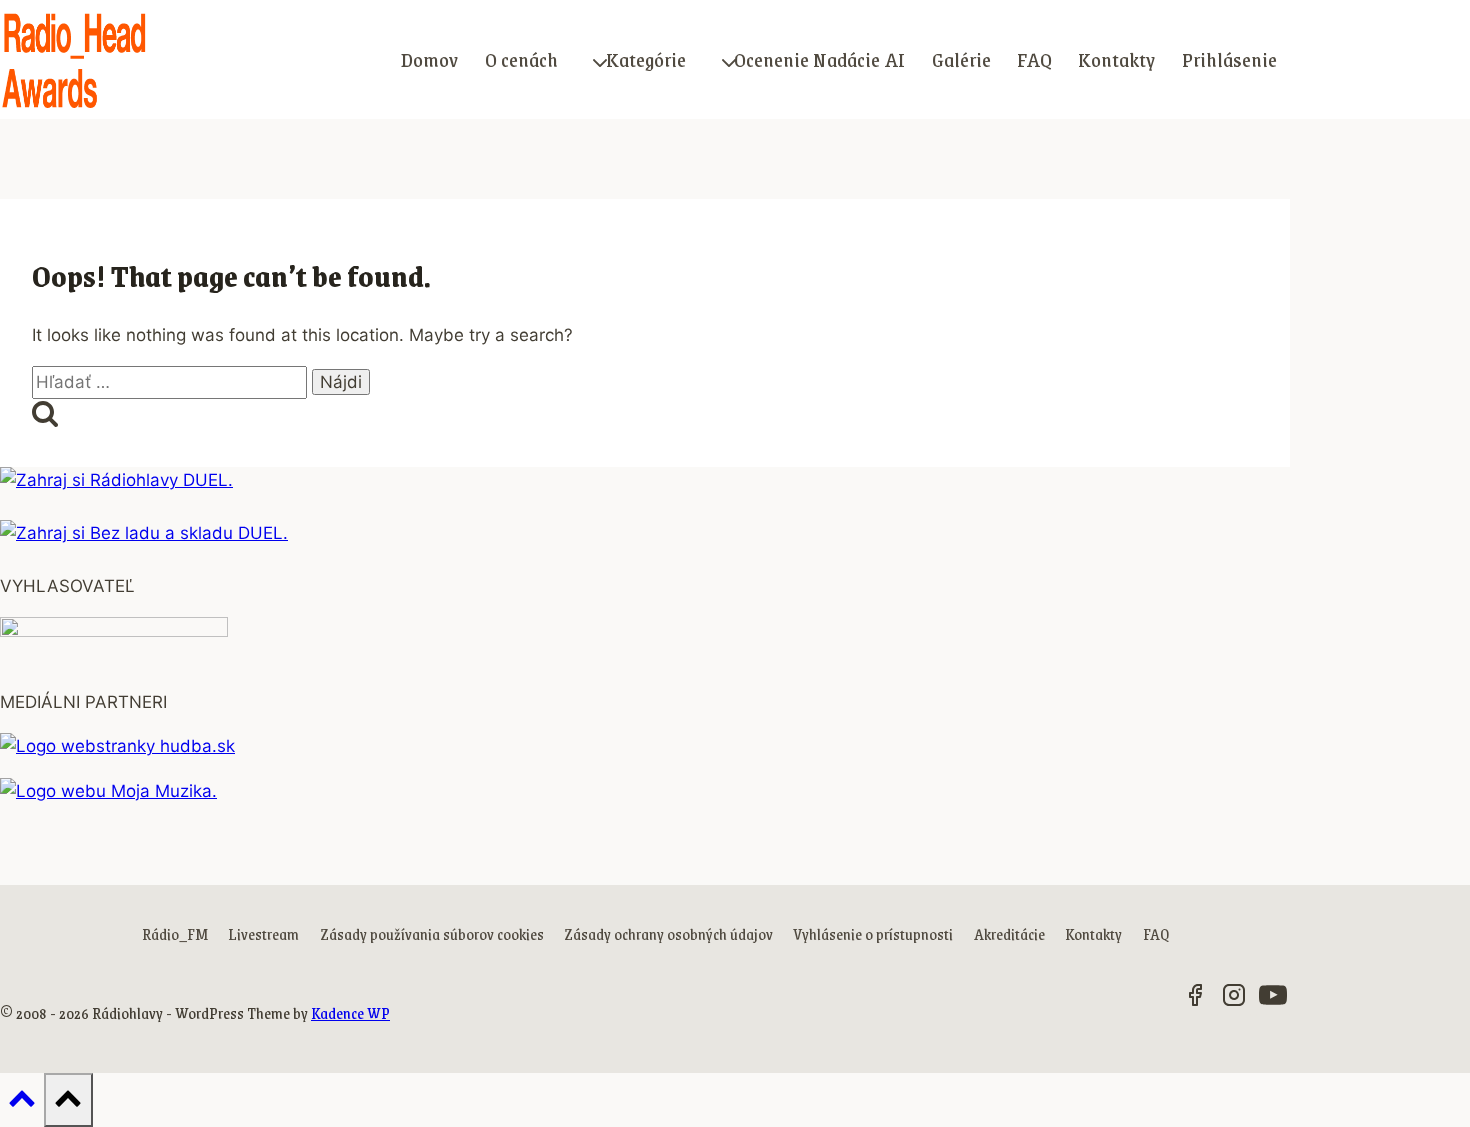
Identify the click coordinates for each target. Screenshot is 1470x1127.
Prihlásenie (1229, 59)
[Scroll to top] (22, 1103)
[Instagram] (1234, 999)
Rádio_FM (175, 933)
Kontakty (1116, 59)
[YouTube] (1273, 999)
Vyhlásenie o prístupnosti (873, 933)
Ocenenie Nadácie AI (819, 59)
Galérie (961, 59)
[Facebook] (1195, 999)
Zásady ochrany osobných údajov (668, 933)
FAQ (1034, 59)
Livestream (263, 933)
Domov (429, 59)
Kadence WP (350, 1012)
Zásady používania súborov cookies (432, 933)
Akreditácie (1009, 933)
